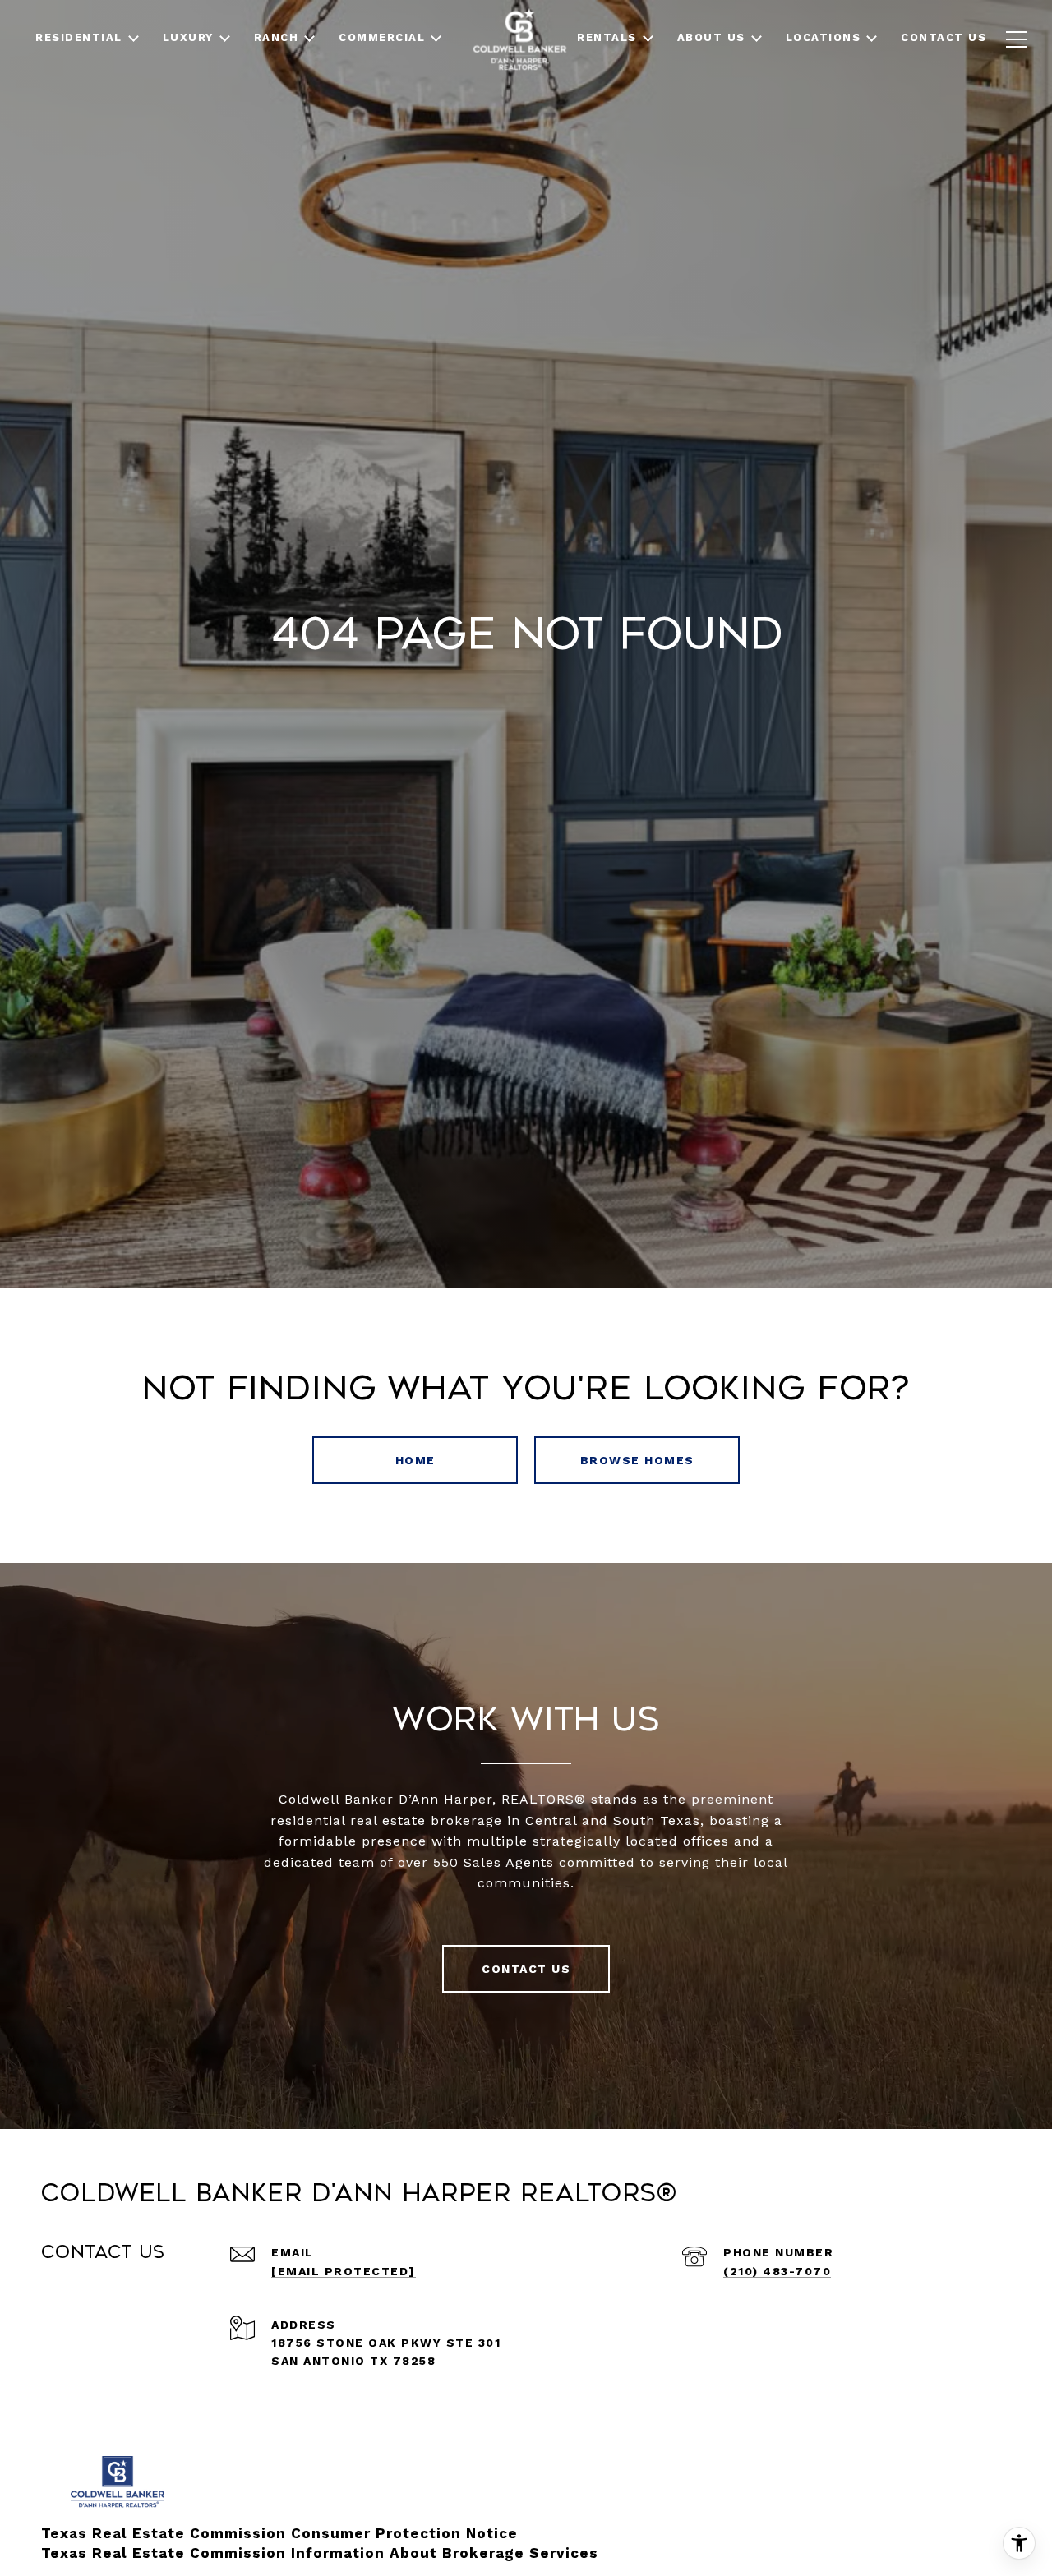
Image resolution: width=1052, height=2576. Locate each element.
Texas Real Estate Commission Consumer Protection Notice (279, 2533)
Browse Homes (637, 1460)
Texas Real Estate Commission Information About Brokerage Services (320, 2553)
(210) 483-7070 (777, 2271)
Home (415, 1460)
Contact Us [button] (526, 1969)
